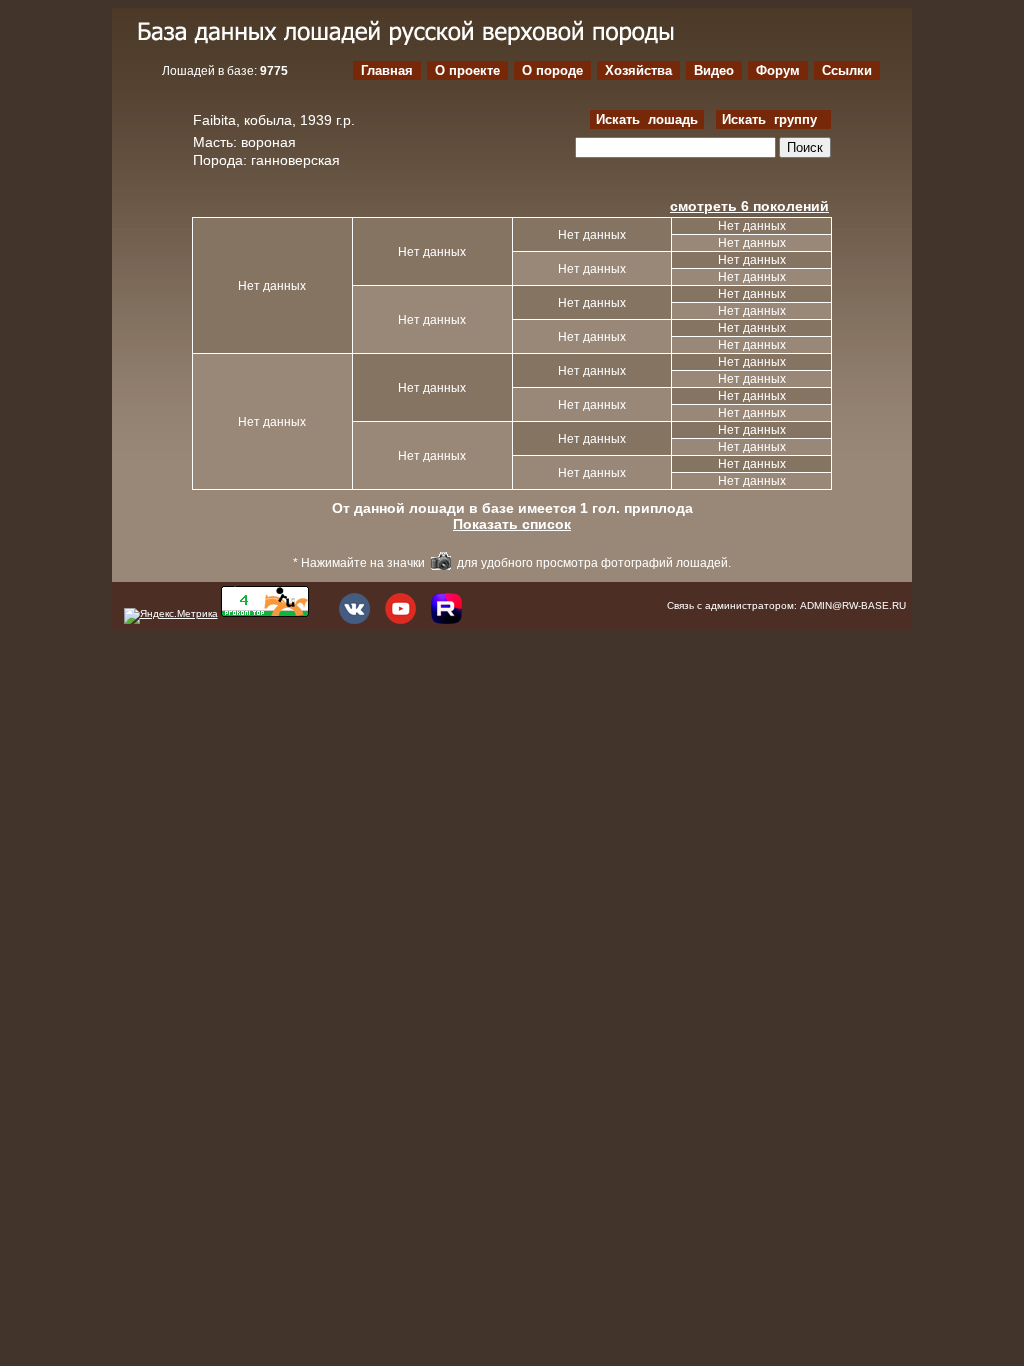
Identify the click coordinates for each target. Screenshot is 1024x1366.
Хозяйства (638, 70)
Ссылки (847, 70)
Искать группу (773, 119)
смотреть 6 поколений (749, 206)
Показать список (512, 524)
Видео (714, 70)
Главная (387, 70)
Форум (778, 70)
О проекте (467, 70)
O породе (552, 70)
